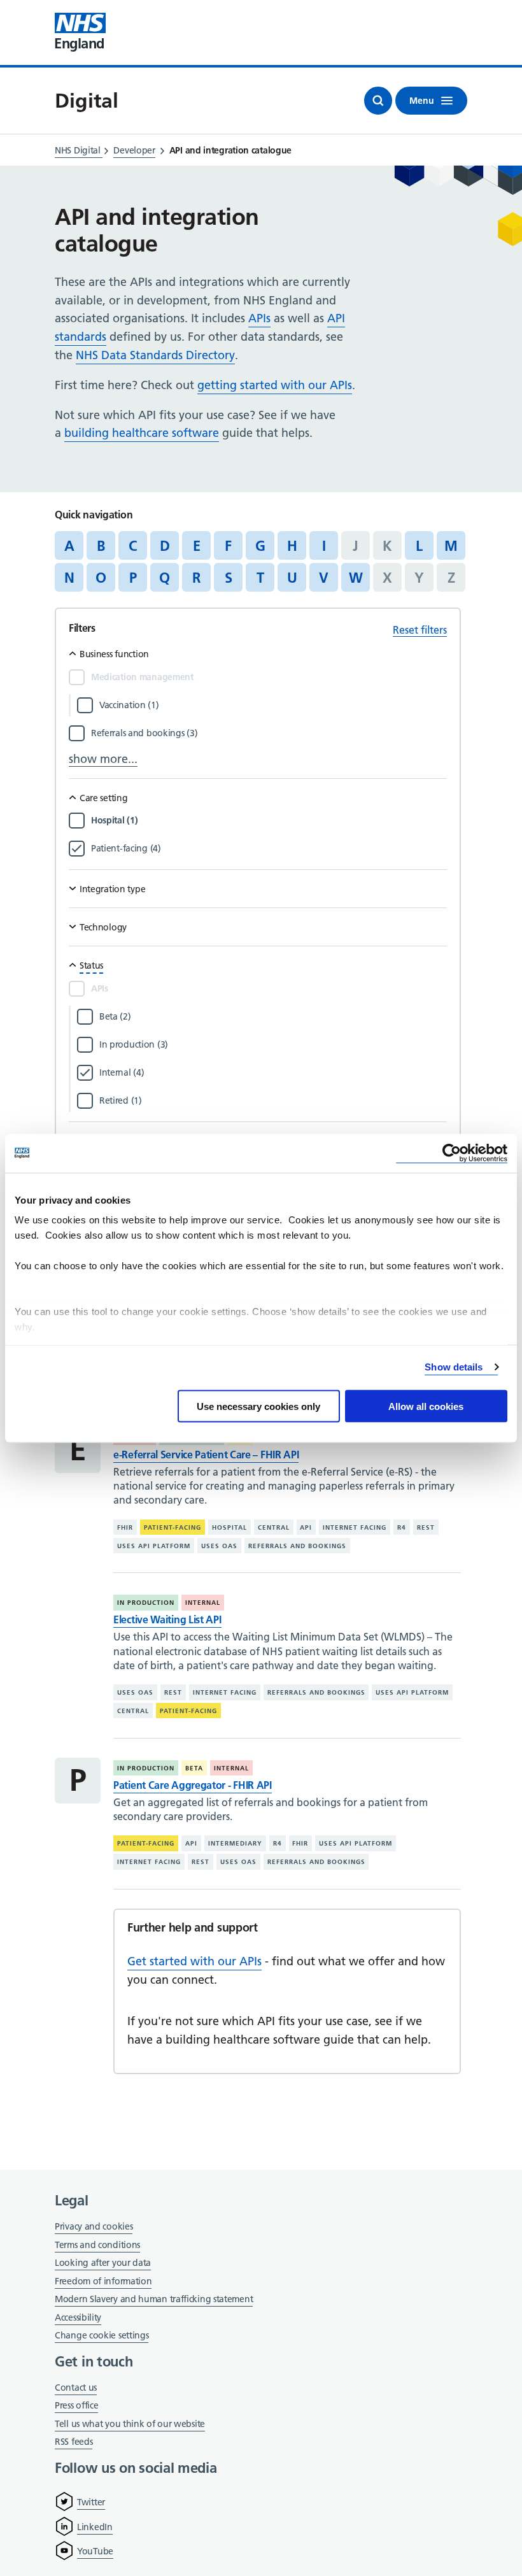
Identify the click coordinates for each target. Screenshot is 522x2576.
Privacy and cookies (94, 2226)
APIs (259, 318)
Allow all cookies (426, 1406)
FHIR (125, 1527)
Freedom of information (103, 2281)
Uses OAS (219, 1546)
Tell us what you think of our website (130, 2424)
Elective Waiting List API (167, 1619)
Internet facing (355, 1527)
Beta (194, 1768)
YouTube (95, 2551)
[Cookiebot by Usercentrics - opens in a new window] (452, 1153)
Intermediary (235, 1843)
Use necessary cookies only (258, 1406)
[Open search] (378, 101)
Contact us (76, 2387)
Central (274, 1527)
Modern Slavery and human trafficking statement (154, 2300)
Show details (454, 1367)
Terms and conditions (97, 2245)
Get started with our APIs (194, 1961)
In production (146, 1603)
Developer (134, 150)
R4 (402, 1527)
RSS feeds (74, 2442)
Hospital (229, 1527)
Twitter (91, 2502)
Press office (76, 2406)
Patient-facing (173, 1527)
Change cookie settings (102, 2336)
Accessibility (78, 2317)
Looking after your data (103, 2263)
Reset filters (420, 630)
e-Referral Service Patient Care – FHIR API (206, 1455)
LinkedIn (95, 2527)
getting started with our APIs (275, 385)
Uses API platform (154, 1546)
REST (426, 1527)
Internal (203, 1603)
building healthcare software (142, 433)
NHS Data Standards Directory (155, 355)
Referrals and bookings (297, 1546)
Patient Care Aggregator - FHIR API (193, 1785)
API (306, 1527)
